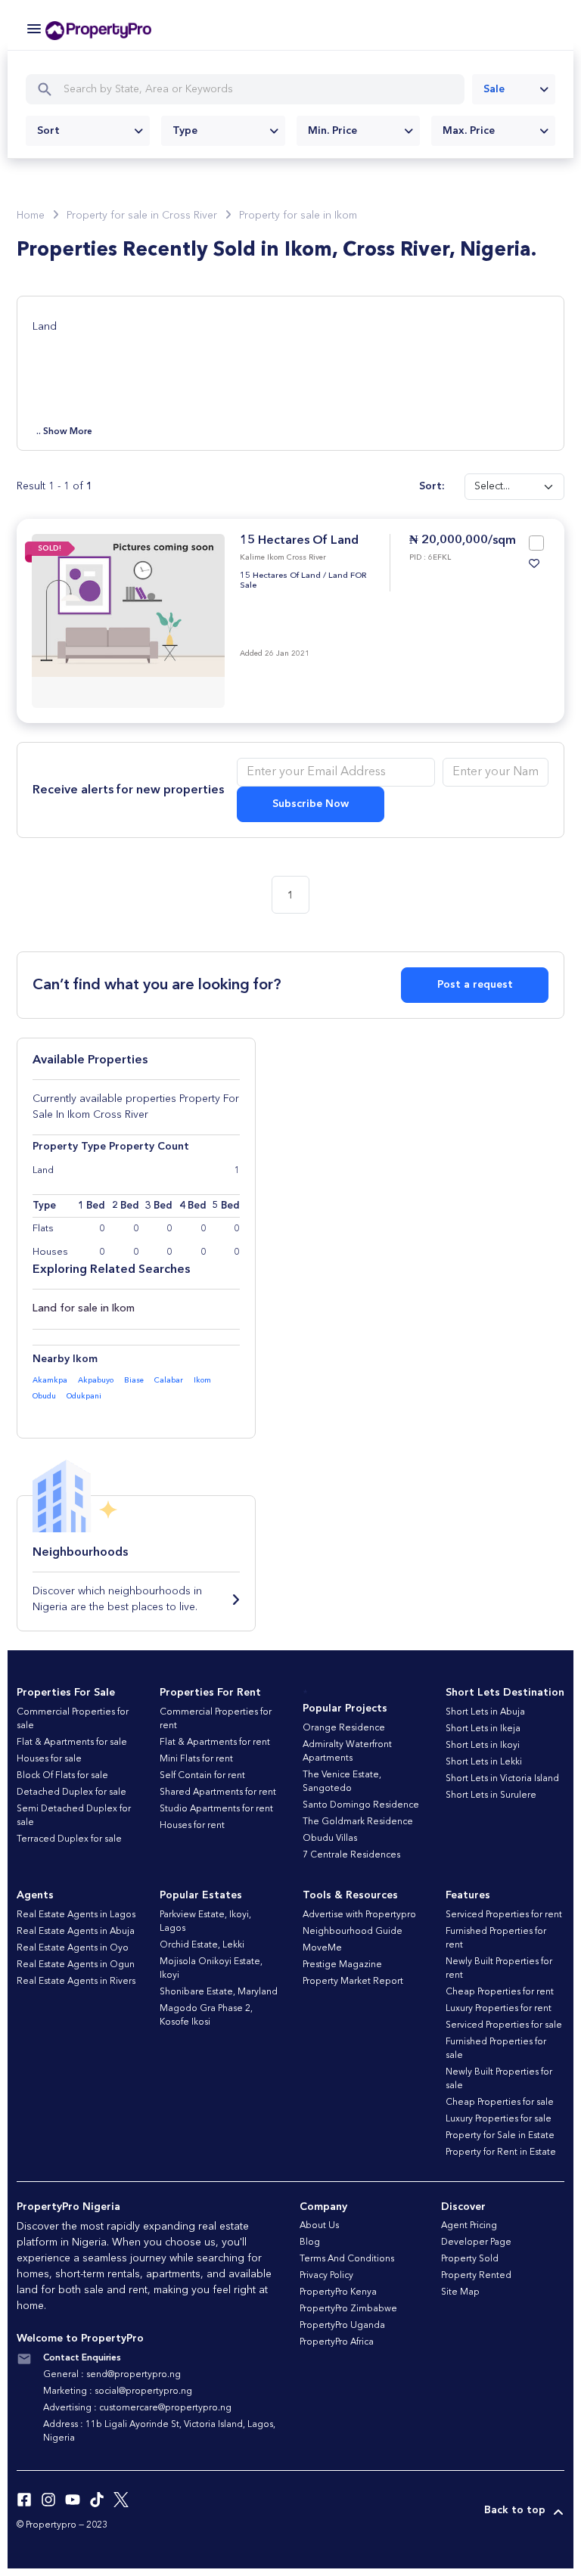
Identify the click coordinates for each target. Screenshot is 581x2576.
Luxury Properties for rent (499, 2009)
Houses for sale (49, 1759)
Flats (43, 1229)
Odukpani (84, 1396)
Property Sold (470, 2259)
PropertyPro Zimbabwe (348, 2309)
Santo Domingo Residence (361, 1805)
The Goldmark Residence (358, 1822)
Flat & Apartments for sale (72, 1743)
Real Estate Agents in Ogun (76, 1965)
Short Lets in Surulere (491, 1795)
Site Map (460, 2292)
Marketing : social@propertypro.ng (118, 2391)
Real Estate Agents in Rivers (76, 1982)
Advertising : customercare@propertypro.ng (137, 2408)
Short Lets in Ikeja (483, 1729)
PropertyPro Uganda (342, 2326)
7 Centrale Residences (351, 1855)
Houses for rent (192, 1826)
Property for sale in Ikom (298, 216)
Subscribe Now (311, 804)
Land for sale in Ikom (84, 1308)
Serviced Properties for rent (504, 1915)
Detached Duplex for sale (71, 1792)
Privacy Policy (326, 2276)
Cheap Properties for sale (500, 2103)
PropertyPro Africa (337, 2342)
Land (45, 327)
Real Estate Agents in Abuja (76, 1932)
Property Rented (476, 2276)
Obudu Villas (330, 1839)
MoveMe (322, 1948)
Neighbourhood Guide (353, 1932)
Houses (50, 1252)
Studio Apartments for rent (216, 1809)
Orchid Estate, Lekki (202, 1945)
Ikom (202, 1380)
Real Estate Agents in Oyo (73, 1948)
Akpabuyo (96, 1380)
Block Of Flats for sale (62, 1776)
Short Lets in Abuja (485, 1712)
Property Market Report (353, 1982)
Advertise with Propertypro (359, 1915)
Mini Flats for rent (196, 1759)
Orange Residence (344, 1728)
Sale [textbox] (494, 89)
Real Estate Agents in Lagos (76, 1915)
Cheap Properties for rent (500, 1992)
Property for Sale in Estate (500, 2136)
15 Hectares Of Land (299, 541)
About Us (319, 2226)
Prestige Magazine (342, 1965)
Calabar (169, 1380)
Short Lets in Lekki (484, 1762)
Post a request (475, 985)
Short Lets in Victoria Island (502, 1779)
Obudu (44, 1396)
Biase (134, 1380)
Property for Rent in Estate (501, 2152)
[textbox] (88, 131)
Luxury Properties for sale (499, 2119)
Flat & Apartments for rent (215, 1743)
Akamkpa (50, 1380)
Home (31, 216)
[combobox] (514, 89)
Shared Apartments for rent (218, 1792)
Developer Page (476, 2242)
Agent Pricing (469, 2226)
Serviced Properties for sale (504, 2025)
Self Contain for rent (202, 1776)
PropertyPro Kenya (338, 2292)
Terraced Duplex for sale (69, 1839)
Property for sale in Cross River (142, 216)
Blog (310, 2242)
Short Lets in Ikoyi (483, 1746)
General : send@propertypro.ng (112, 2375)
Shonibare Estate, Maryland (219, 1992)
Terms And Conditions (347, 2259)
